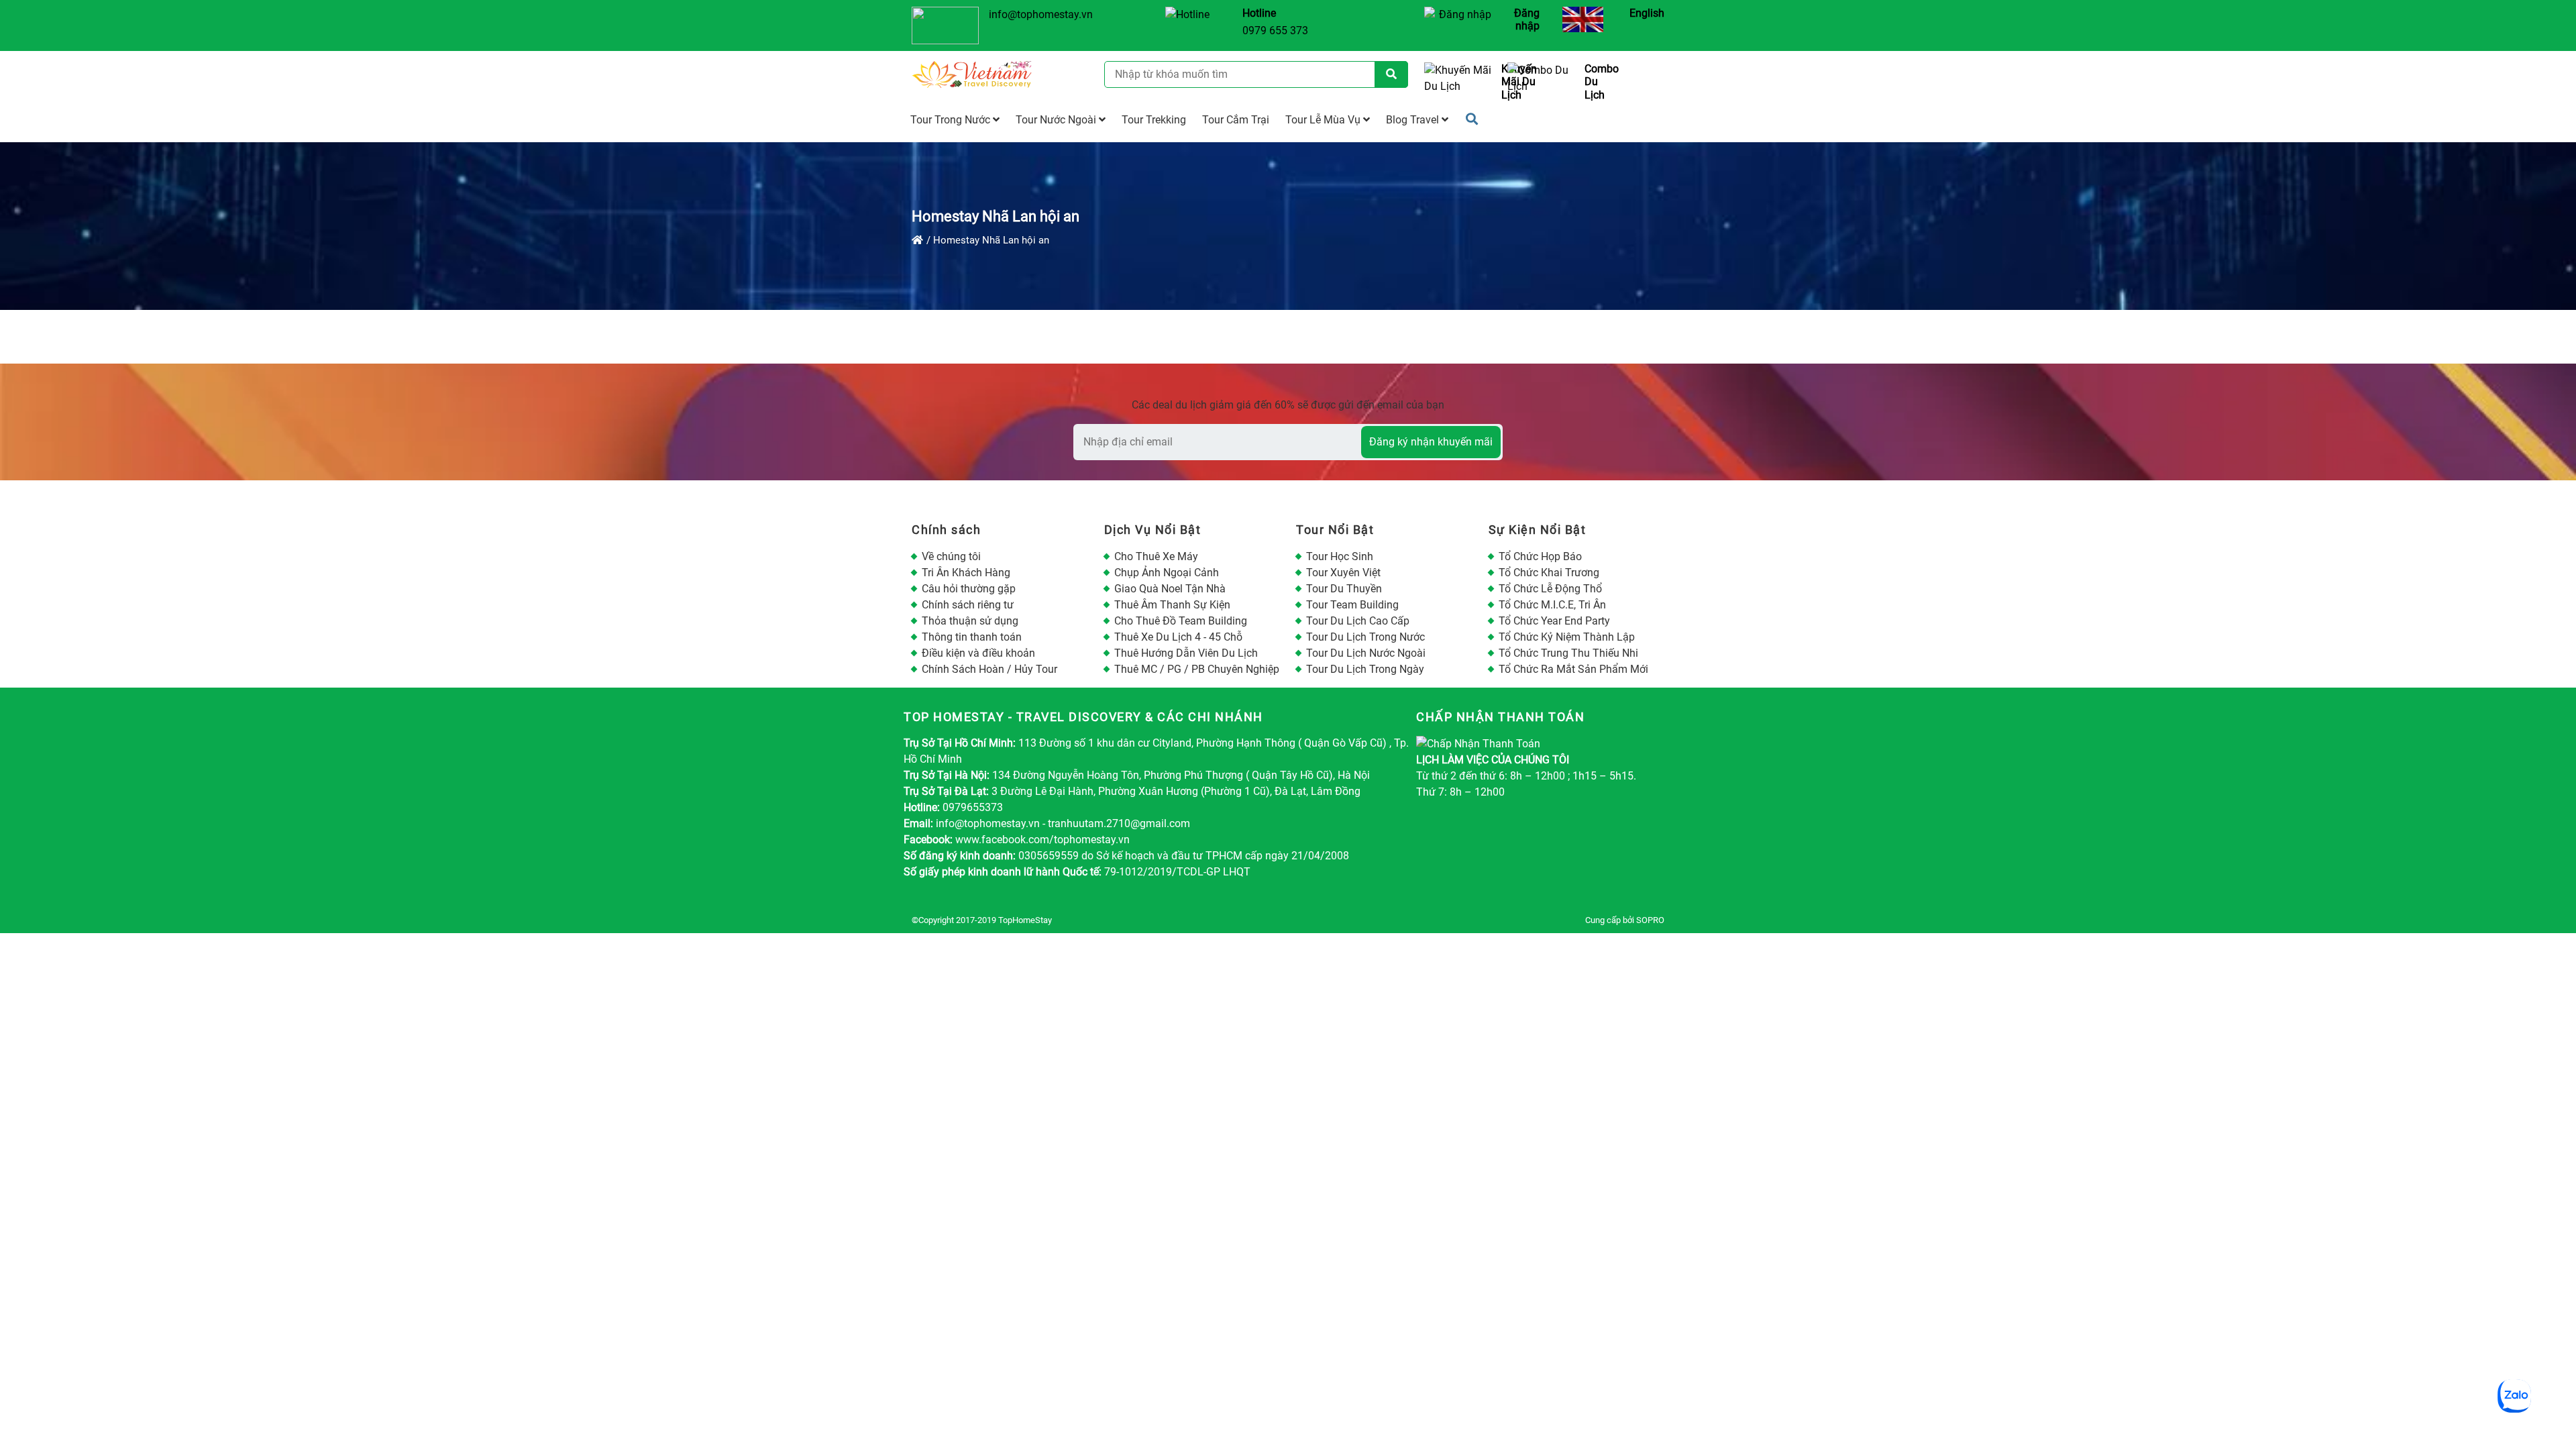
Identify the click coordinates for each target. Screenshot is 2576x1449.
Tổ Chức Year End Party (1554, 621)
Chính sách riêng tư (968, 605)
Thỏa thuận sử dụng (970, 621)
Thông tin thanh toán (972, 637)
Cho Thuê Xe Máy (1156, 556)
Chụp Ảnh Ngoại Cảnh (1167, 573)
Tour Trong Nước (952, 120)
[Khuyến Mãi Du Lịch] (1461, 82)
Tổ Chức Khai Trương (1549, 573)
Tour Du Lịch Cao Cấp (1358, 621)
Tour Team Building (1352, 605)
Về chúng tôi (951, 556)
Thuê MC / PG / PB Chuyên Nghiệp (1197, 669)
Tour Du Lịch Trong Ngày (1365, 669)
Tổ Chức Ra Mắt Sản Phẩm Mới (1573, 669)
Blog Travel (1414, 120)
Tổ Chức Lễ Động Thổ (1550, 589)
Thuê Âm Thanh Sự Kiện (1172, 605)
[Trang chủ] (917, 240)
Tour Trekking (1154, 120)
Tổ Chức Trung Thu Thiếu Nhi (1568, 653)
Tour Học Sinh (1340, 556)
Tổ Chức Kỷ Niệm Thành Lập (1567, 637)
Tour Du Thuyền (1344, 589)
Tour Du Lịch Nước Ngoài (1366, 653)
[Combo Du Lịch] (1544, 82)
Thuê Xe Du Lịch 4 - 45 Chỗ (1178, 637)
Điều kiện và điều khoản (978, 653)
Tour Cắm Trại (1236, 120)
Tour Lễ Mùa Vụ (1324, 120)
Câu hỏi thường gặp (969, 589)
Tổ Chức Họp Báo (1540, 556)
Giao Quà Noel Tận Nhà (1170, 589)
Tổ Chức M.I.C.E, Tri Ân (1552, 605)
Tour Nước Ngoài (1057, 120)
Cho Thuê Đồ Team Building (1181, 621)
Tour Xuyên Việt (1343, 573)
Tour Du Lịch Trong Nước (1365, 637)
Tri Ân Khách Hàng (966, 573)
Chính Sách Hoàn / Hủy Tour (989, 669)
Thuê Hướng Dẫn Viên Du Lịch (1186, 653)
